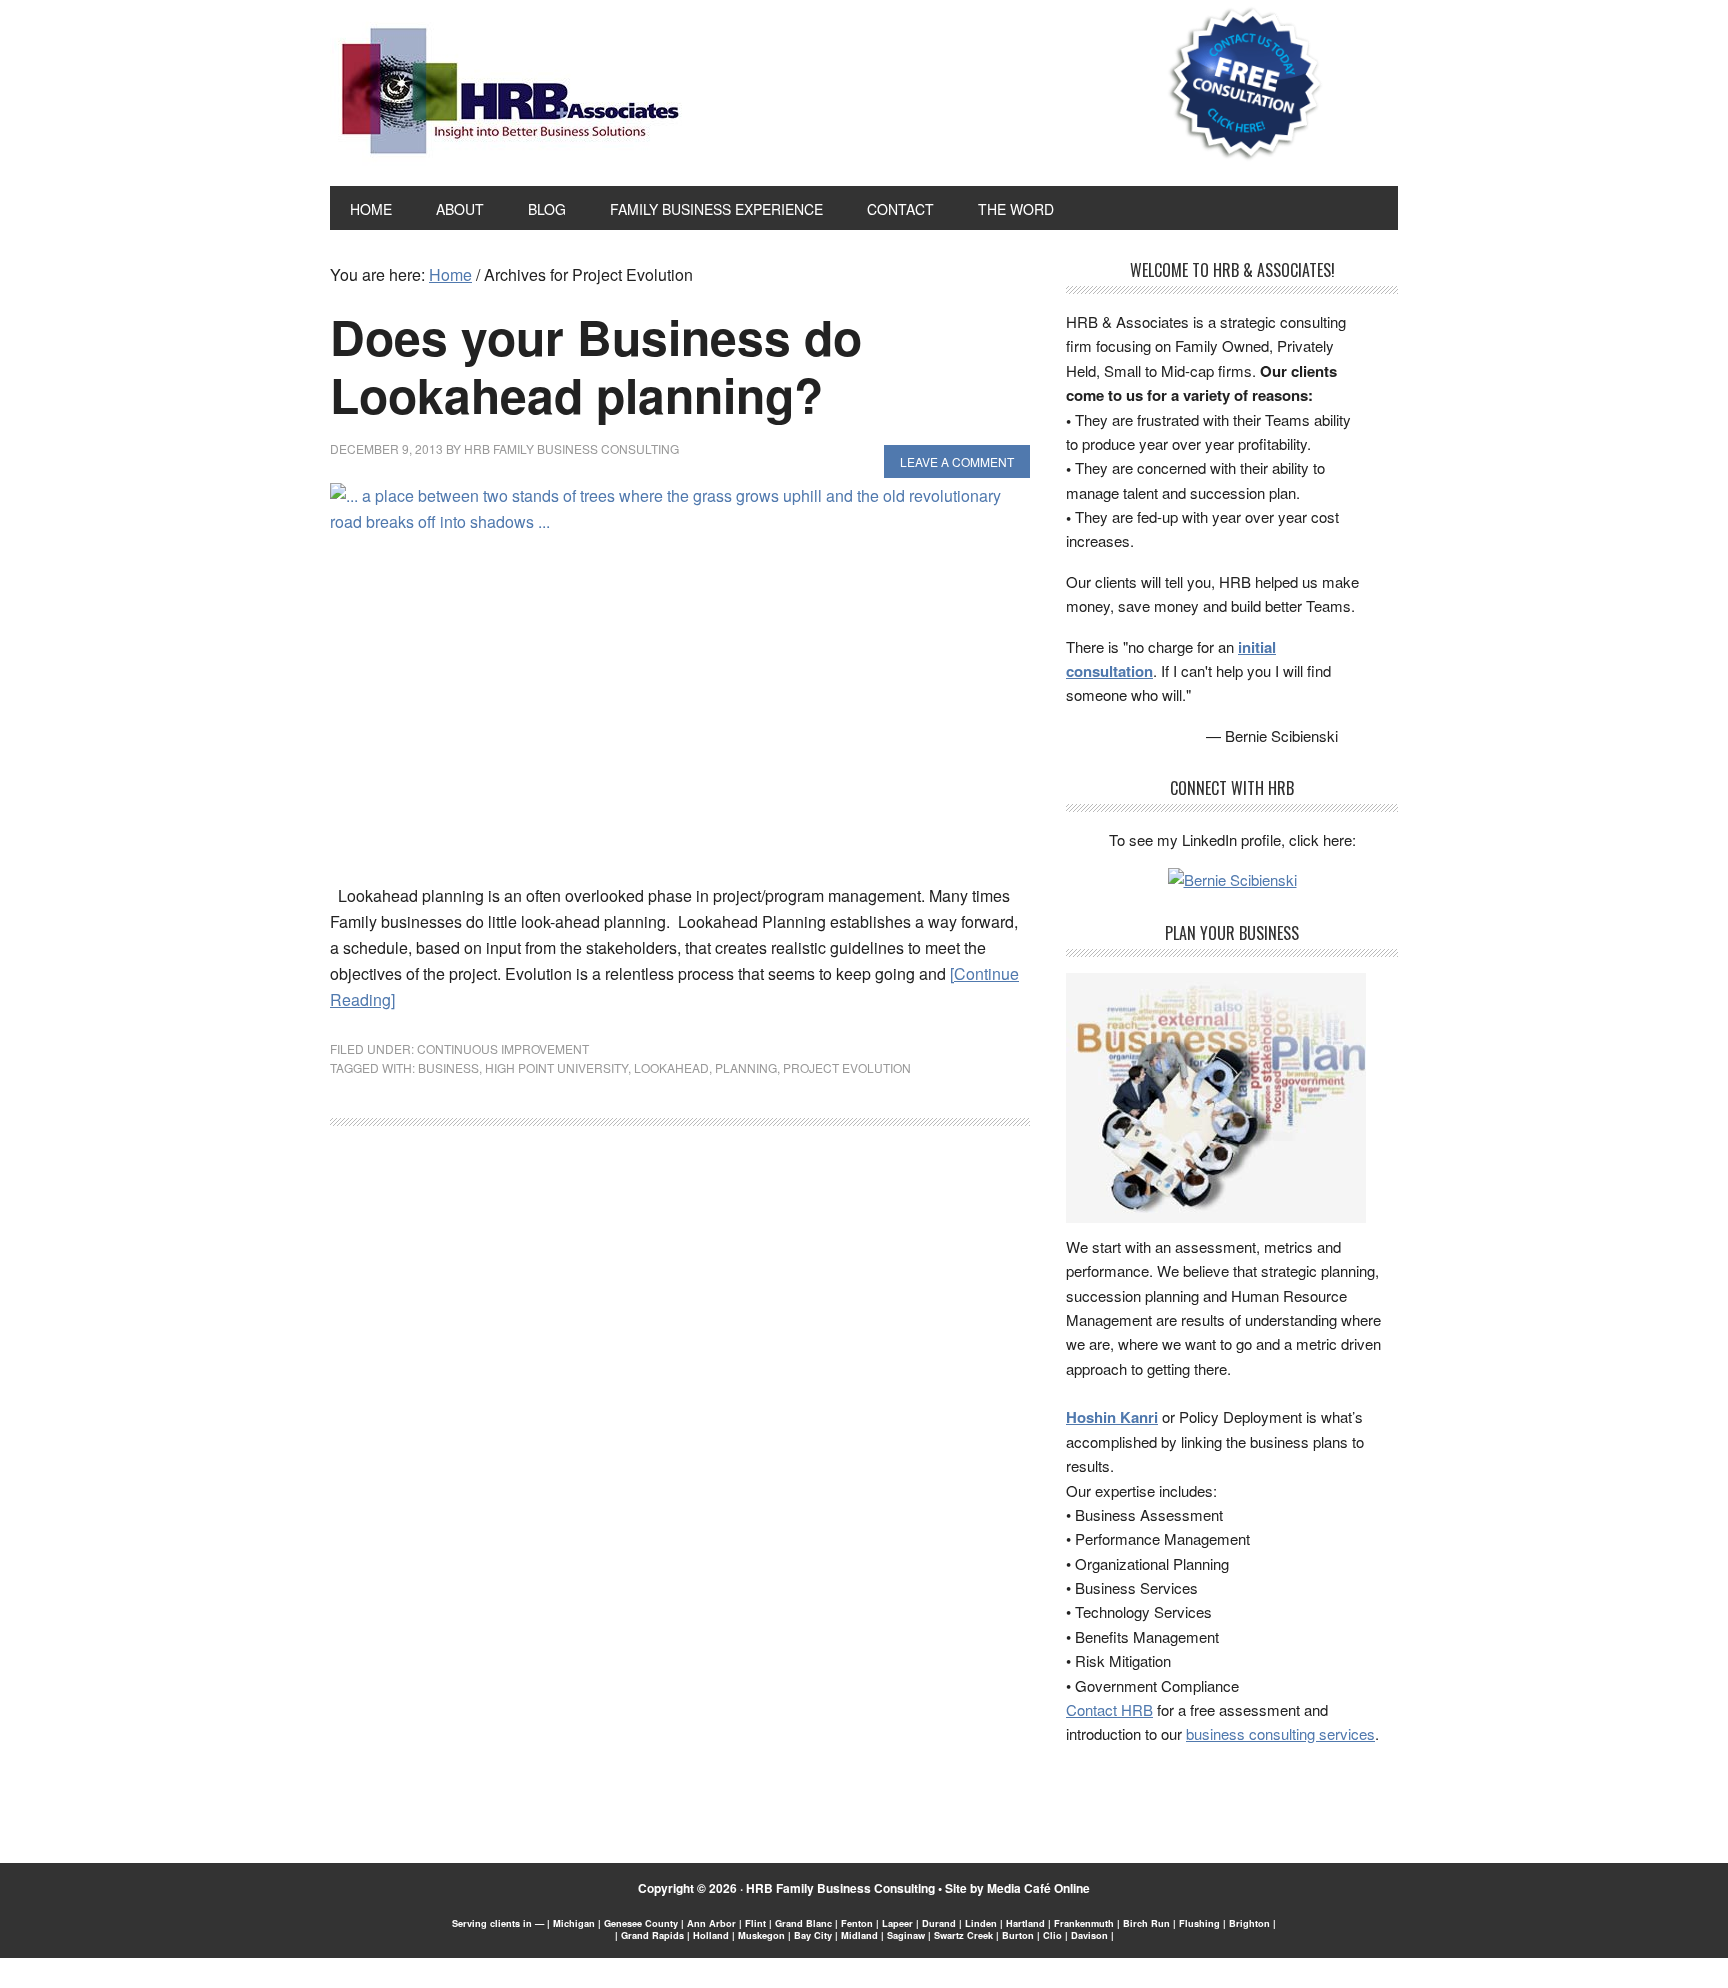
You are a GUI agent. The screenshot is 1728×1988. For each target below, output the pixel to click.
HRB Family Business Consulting (840, 1888)
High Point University (556, 1067)
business (448, 1067)
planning (746, 1067)
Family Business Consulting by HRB (510, 96)
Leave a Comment (957, 461)
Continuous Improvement (503, 1048)
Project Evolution (847, 1067)
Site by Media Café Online (1017, 1888)
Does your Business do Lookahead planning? (596, 365)
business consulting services (1280, 1733)
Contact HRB (1109, 1709)
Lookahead (671, 1067)
